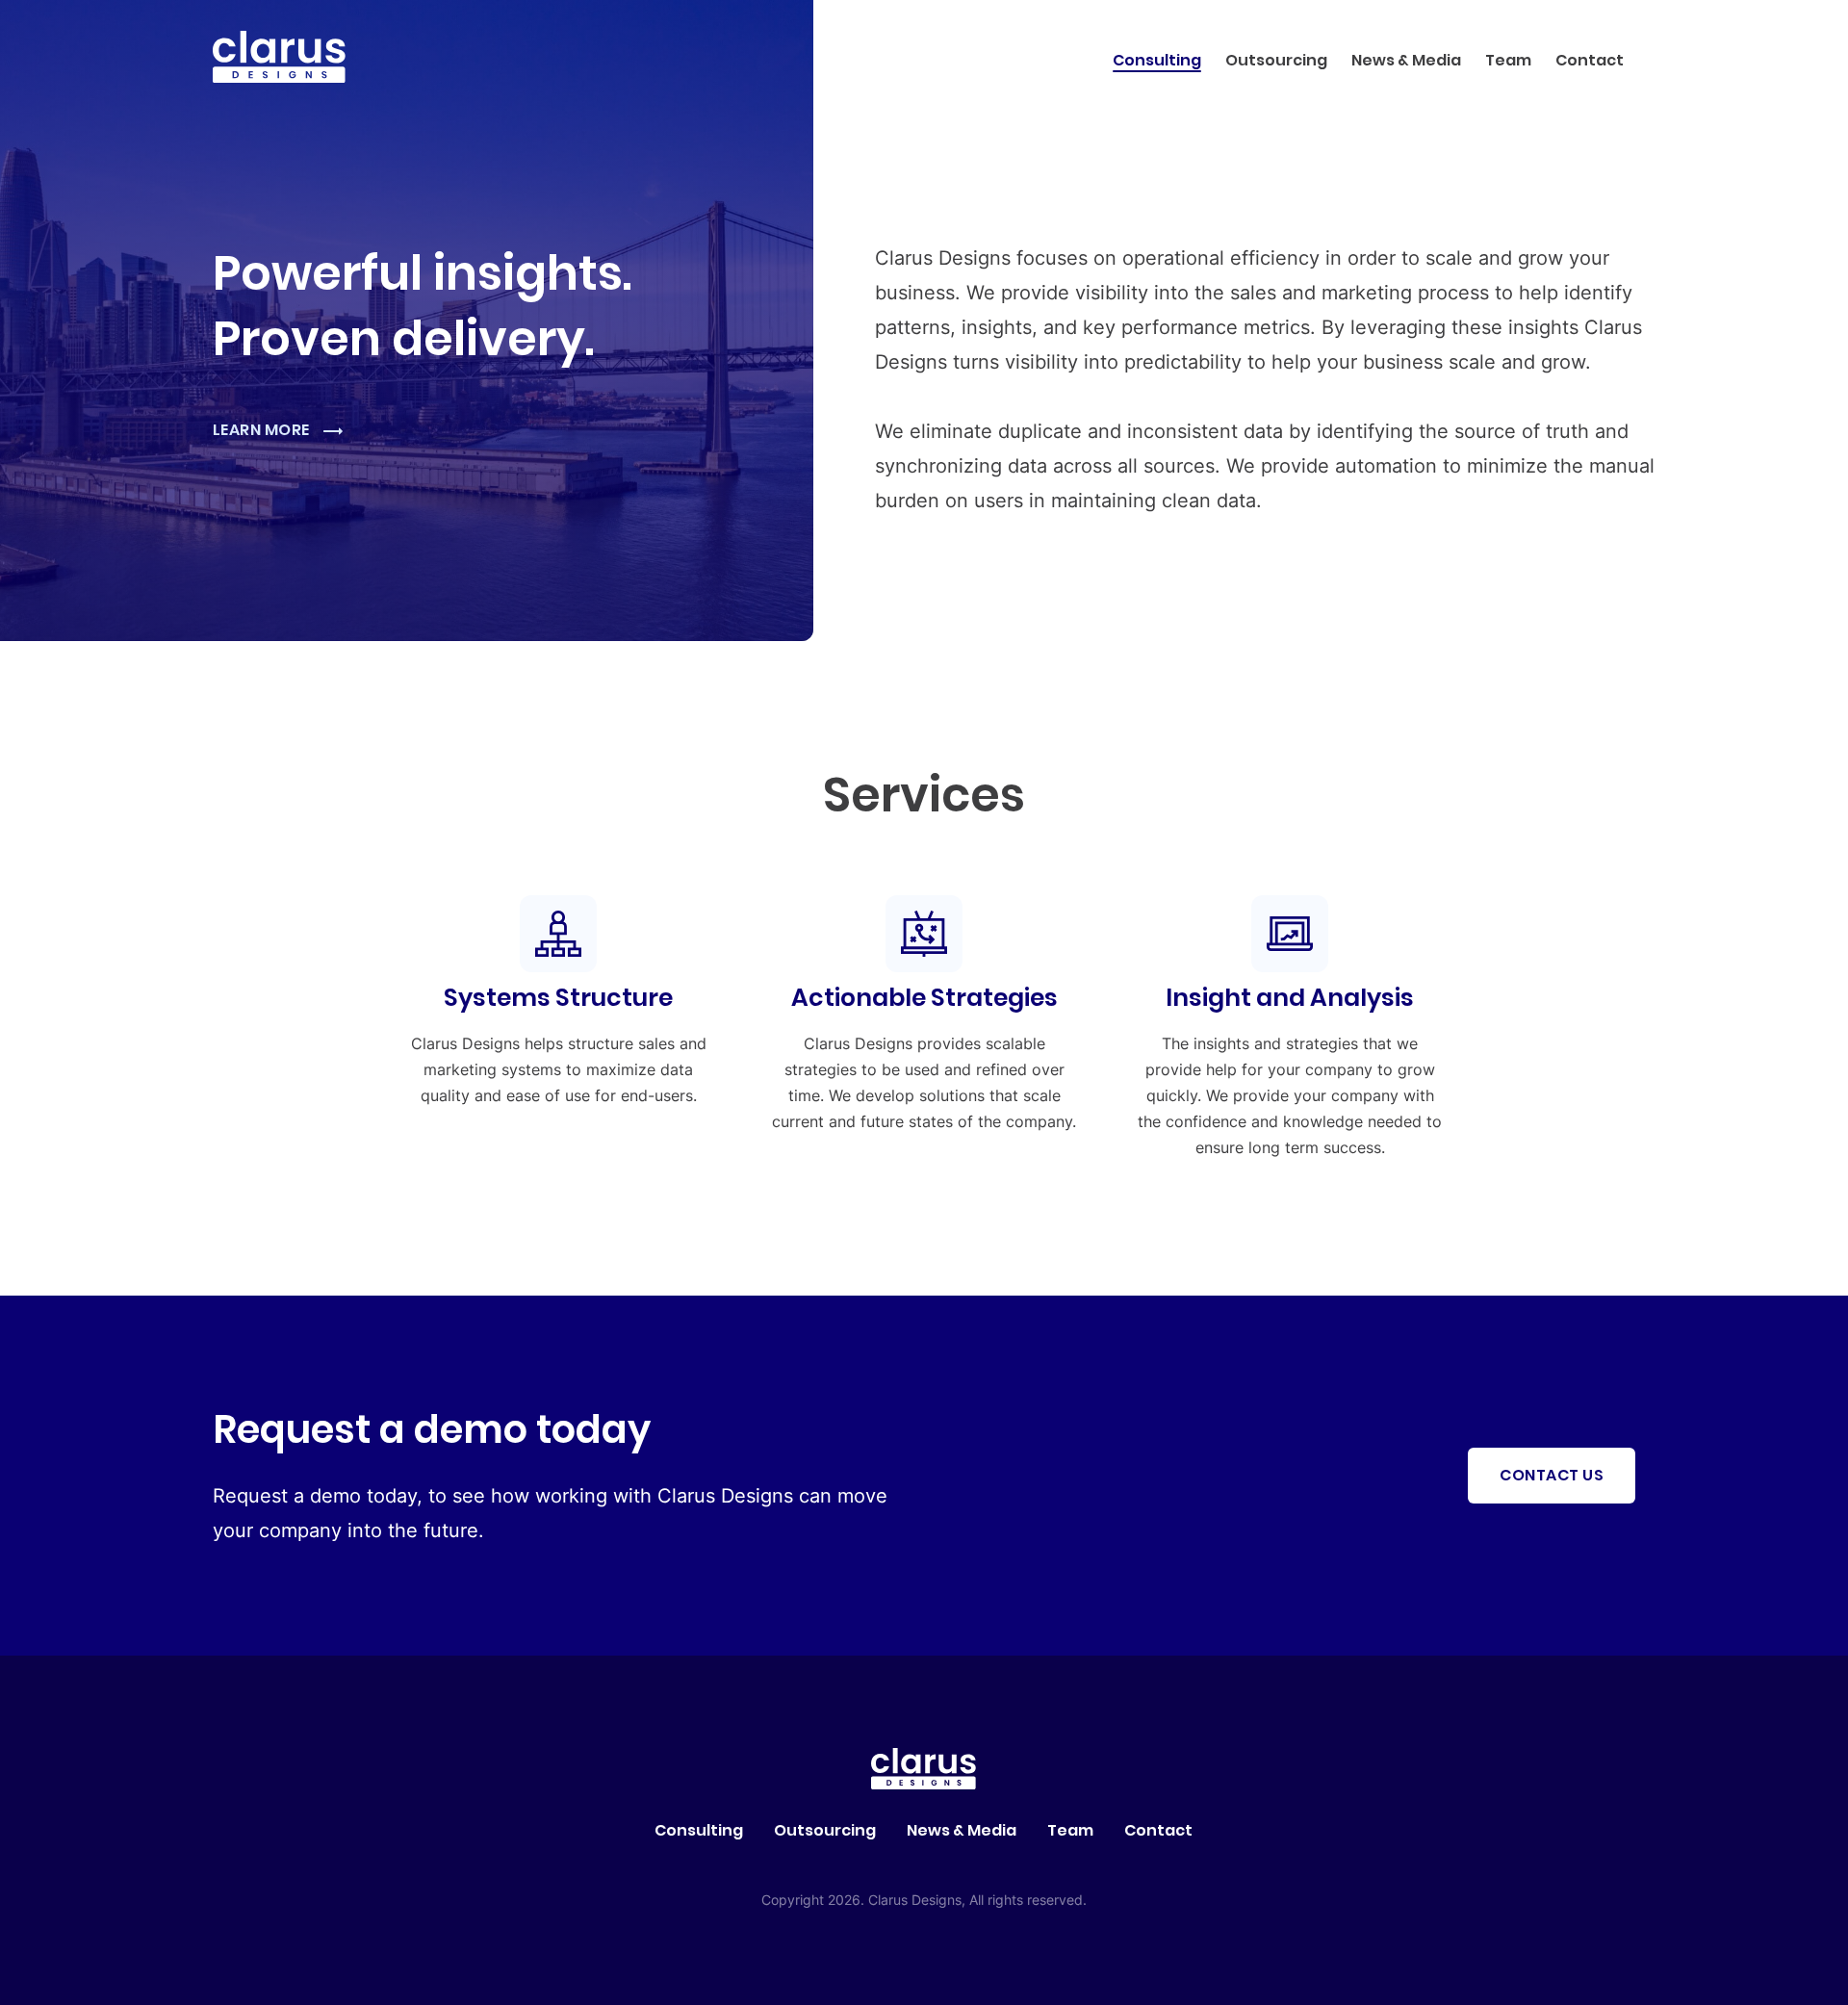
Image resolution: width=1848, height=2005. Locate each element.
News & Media (1406, 60)
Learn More (263, 430)
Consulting (1157, 60)
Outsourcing (1276, 60)
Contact (1590, 60)
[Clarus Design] (279, 77)
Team (1508, 60)
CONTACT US (1552, 1475)
